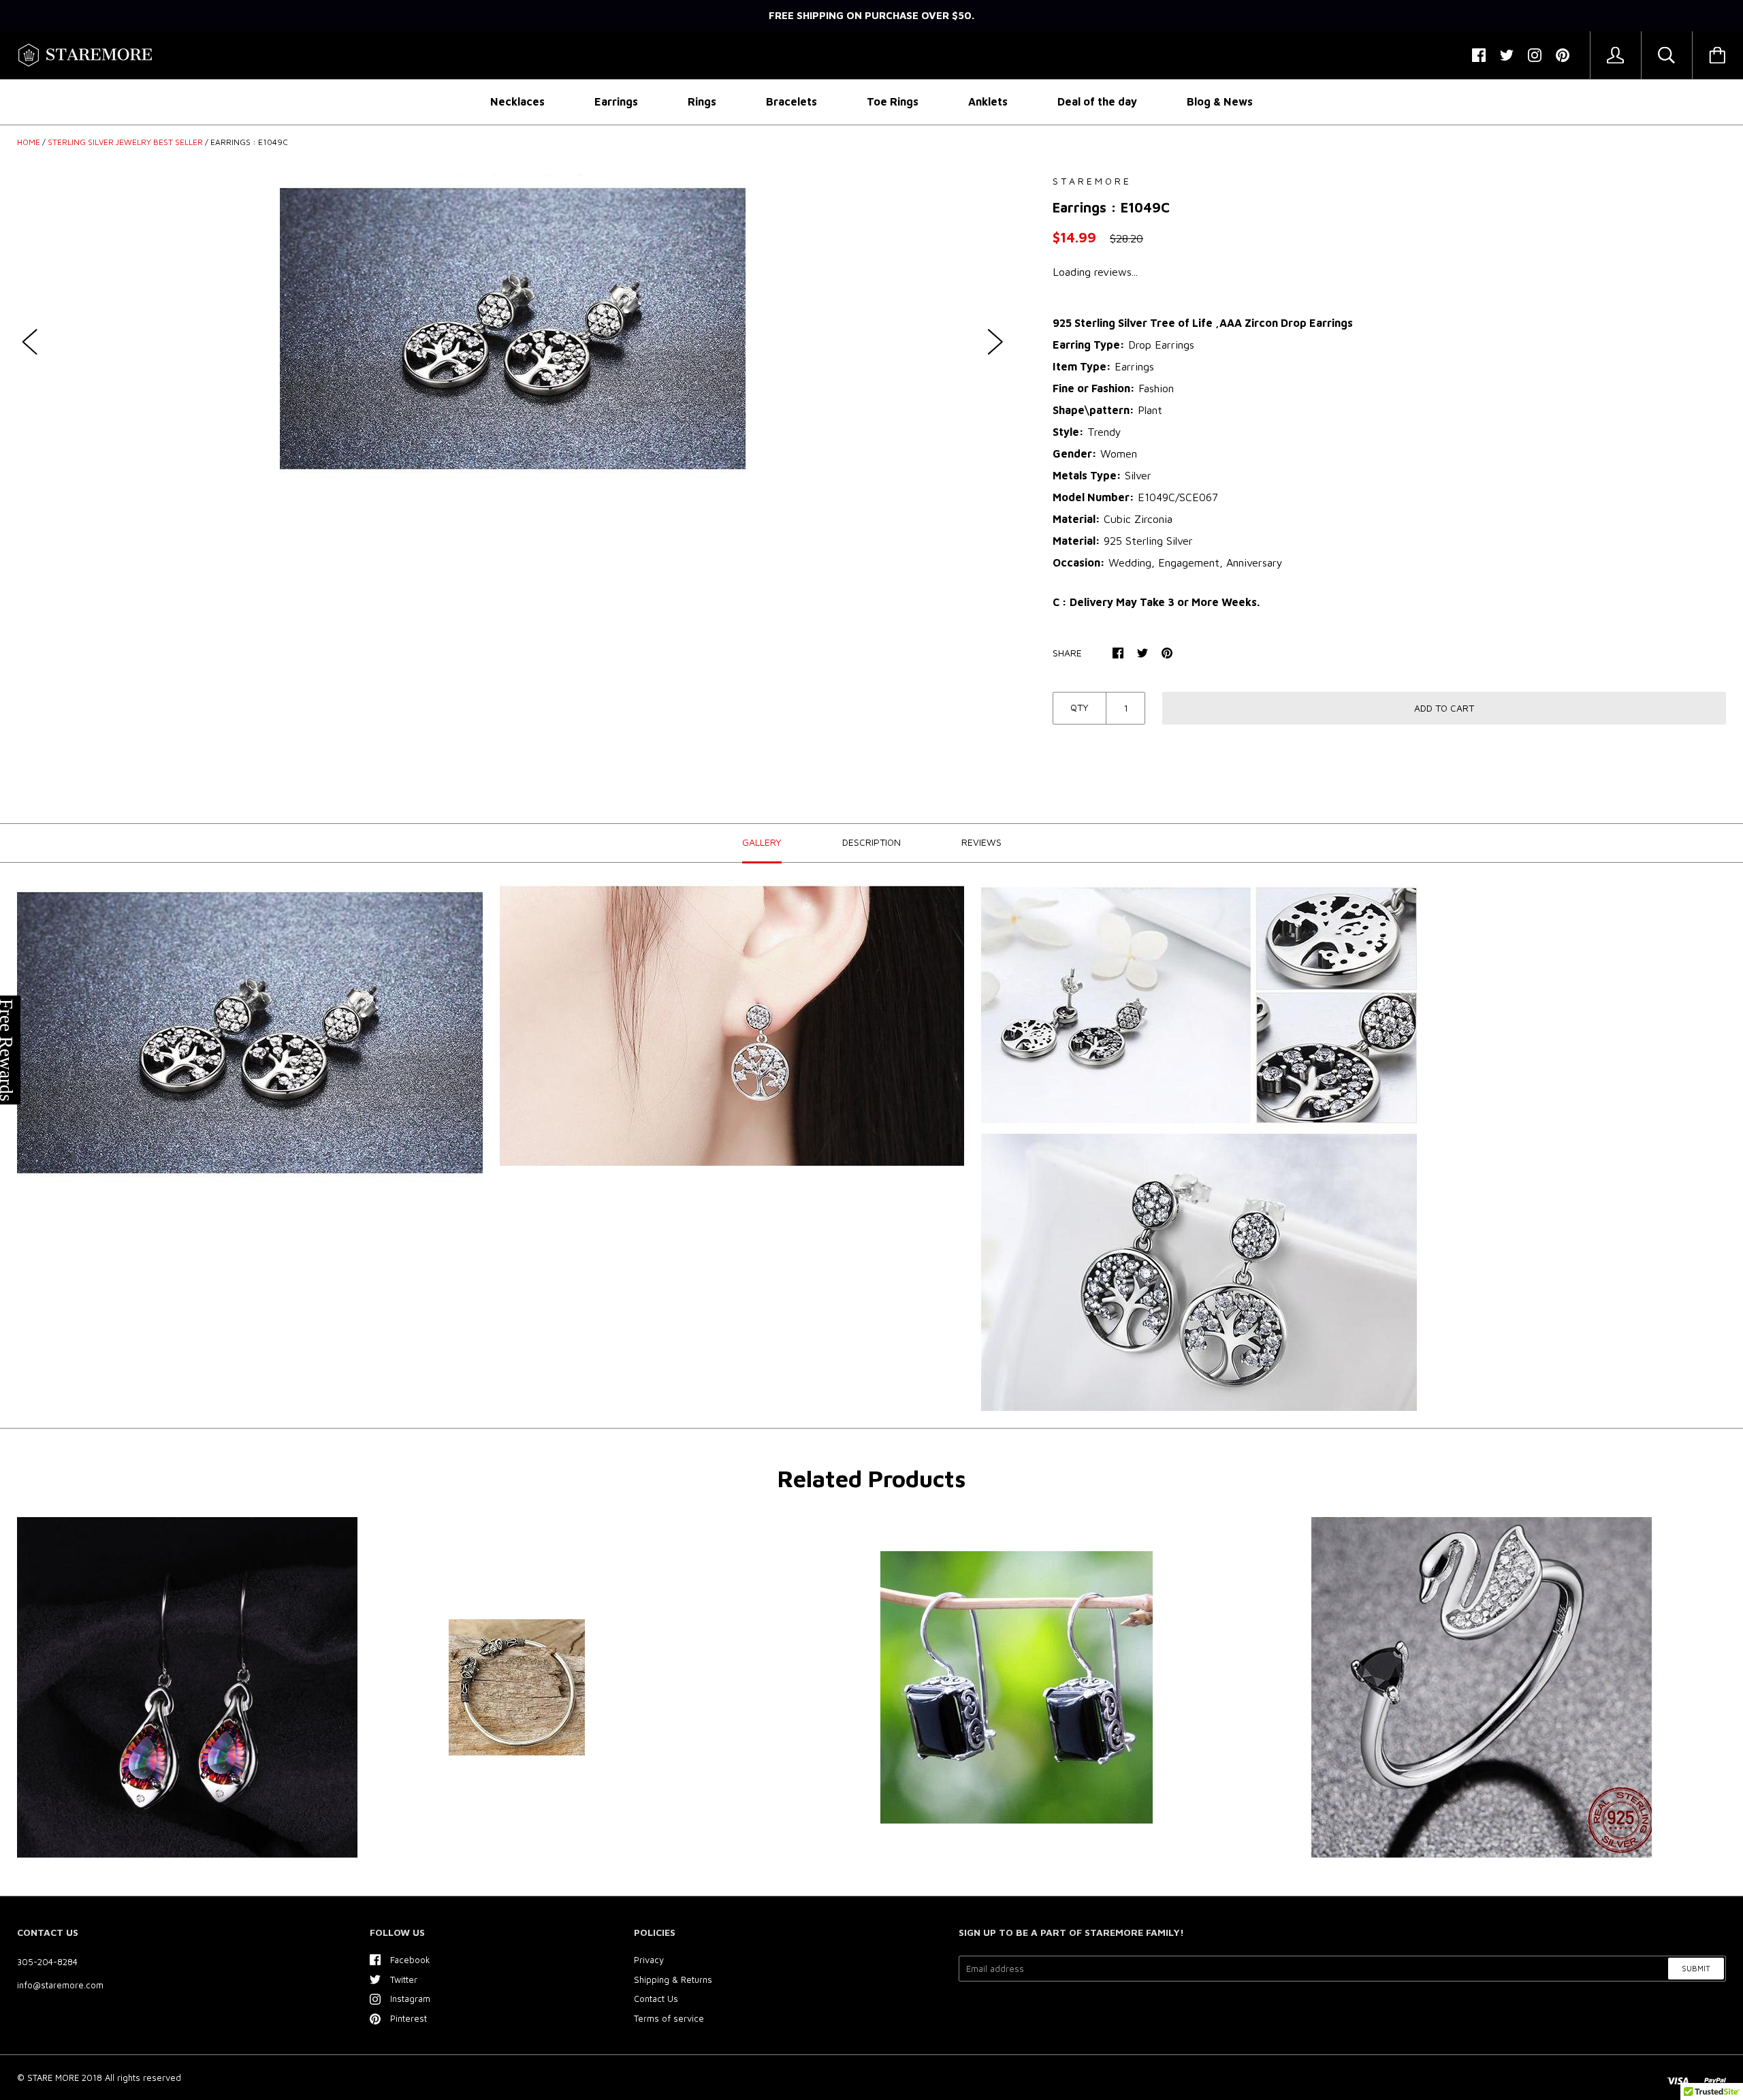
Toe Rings (893, 101)
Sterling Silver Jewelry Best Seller (125, 142)
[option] (513, 329)
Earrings (616, 101)
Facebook (410, 1960)
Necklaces (517, 101)
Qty (1080, 707)
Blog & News (1220, 101)
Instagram (410, 1999)
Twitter (404, 1979)
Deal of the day (1097, 101)
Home (29, 142)
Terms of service (669, 2018)
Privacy (649, 1960)
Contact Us (656, 1999)
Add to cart (1444, 708)
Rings (702, 101)
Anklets (988, 101)
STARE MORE (54, 2078)
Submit (1696, 1968)
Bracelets (791, 101)
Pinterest (409, 2018)
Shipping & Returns (673, 1979)
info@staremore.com (60, 1985)
